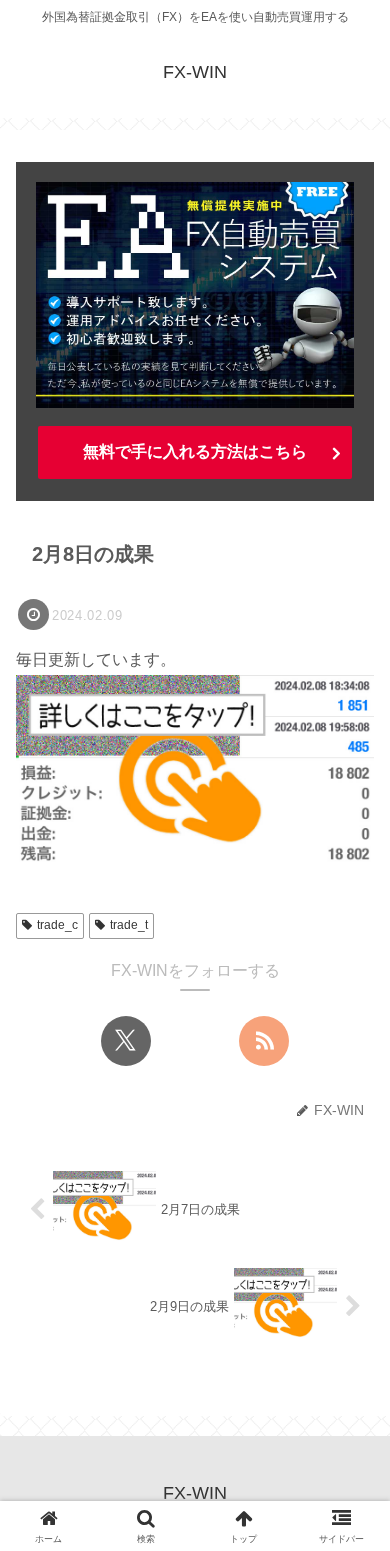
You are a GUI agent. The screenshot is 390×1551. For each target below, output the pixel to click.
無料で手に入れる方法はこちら (195, 451)
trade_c (57, 925)
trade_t (129, 925)
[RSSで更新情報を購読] (264, 1041)
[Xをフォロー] (126, 1041)
